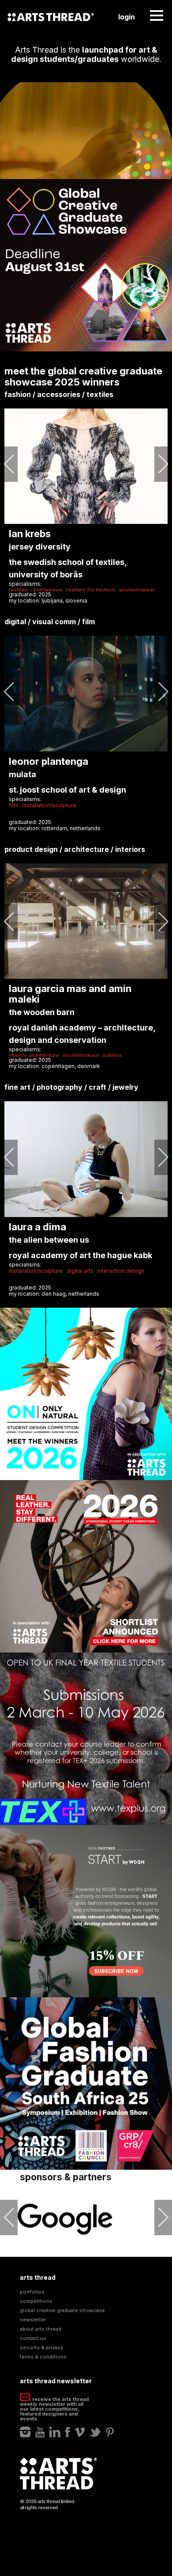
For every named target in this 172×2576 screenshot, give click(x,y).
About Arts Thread (41, 2329)
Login (127, 17)
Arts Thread (51, 17)
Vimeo (80, 2432)
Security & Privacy (41, 2348)
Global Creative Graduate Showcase (62, 2311)
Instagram (25, 2432)
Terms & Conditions (43, 2357)
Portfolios (32, 2292)
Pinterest (110, 2432)
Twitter (95, 2432)
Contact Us (33, 2338)
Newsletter (33, 2320)
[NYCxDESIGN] (66, 2219)
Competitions (36, 2301)
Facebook (67, 2432)
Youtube (40, 2432)
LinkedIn (55, 2432)
